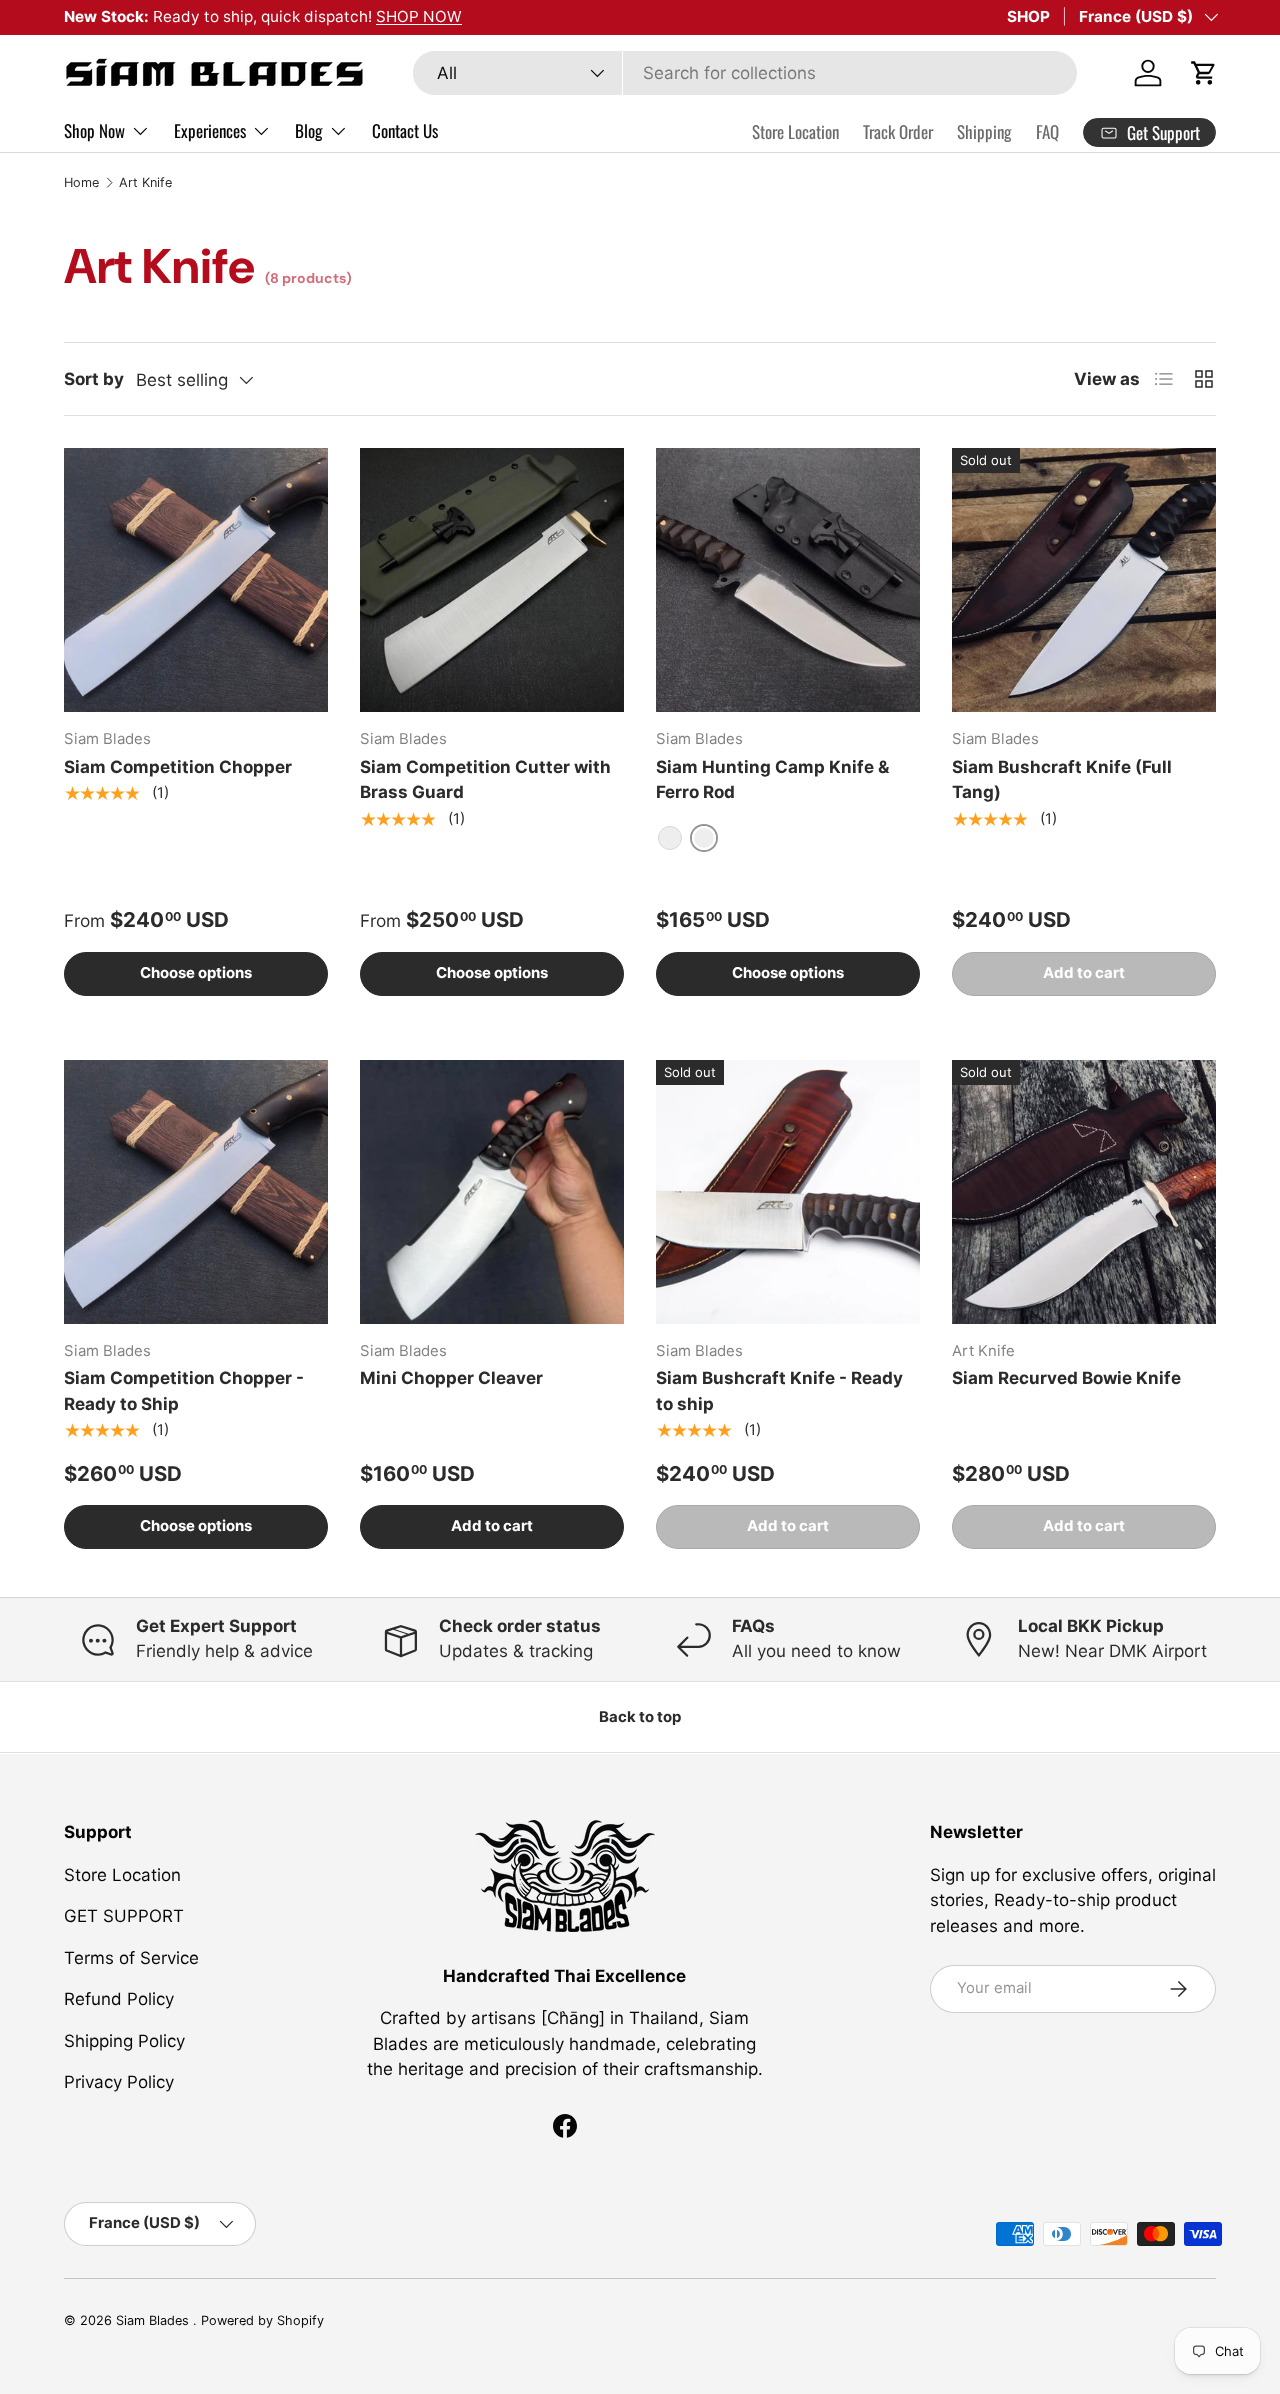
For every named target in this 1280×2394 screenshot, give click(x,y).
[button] (1204, 73)
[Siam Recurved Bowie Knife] (1084, 1192)
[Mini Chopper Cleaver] (492, 1192)
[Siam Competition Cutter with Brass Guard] (492, 580)
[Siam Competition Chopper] (196, 580)
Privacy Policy (119, 2082)
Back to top (640, 1717)
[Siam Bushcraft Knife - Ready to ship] (788, 1192)
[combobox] (744, 73)
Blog (309, 130)
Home (81, 182)
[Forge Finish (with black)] (670, 838)
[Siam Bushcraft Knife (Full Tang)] (1084, 580)
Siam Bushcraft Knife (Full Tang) (1062, 780)
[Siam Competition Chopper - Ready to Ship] (196, 1192)
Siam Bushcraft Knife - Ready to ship (779, 1391)
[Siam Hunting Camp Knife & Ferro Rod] (788, 580)
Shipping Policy (124, 2041)
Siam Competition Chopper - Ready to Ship (184, 1391)
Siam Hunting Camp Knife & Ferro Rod (772, 780)
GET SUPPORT (124, 1916)
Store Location (795, 131)
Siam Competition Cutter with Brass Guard (485, 780)
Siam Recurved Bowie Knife (1066, 1378)
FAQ (1047, 131)
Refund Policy (119, 1999)
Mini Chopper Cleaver (451, 1378)
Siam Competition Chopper (178, 767)
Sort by (94, 379)
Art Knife (145, 182)
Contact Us (405, 130)
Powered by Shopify (262, 2320)
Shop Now (94, 130)
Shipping (984, 131)
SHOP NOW (419, 16)
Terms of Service (131, 1958)
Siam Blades (154, 2320)
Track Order (898, 131)
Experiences (210, 130)
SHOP (1028, 16)
